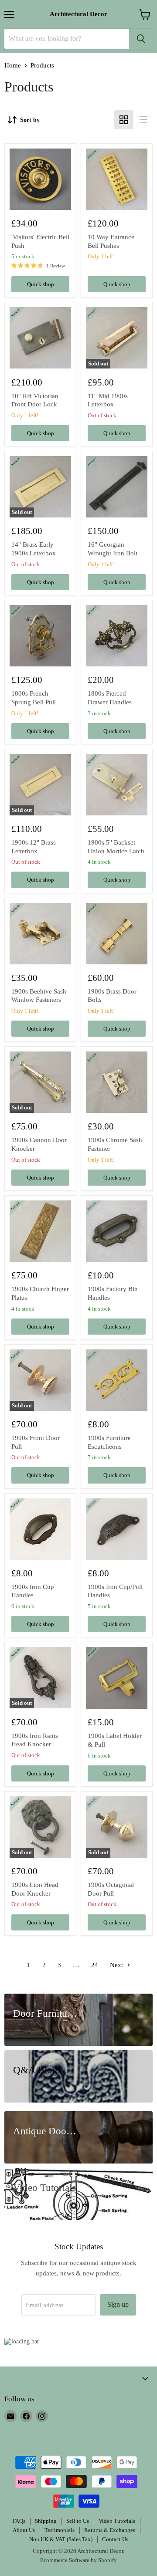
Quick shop (41, 284)
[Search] (141, 39)
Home (13, 65)
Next (117, 1965)
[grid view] (124, 120)
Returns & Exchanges (110, 2530)
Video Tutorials (117, 2521)
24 (95, 1965)
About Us (24, 2530)
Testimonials (60, 2530)
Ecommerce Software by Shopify (78, 2560)
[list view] (143, 120)
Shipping (46, 2521)
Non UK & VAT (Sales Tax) (61, 2539)
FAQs (19, 2521)
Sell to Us (78, 2521)
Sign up (118, 2304)
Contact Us (115, 2539)
